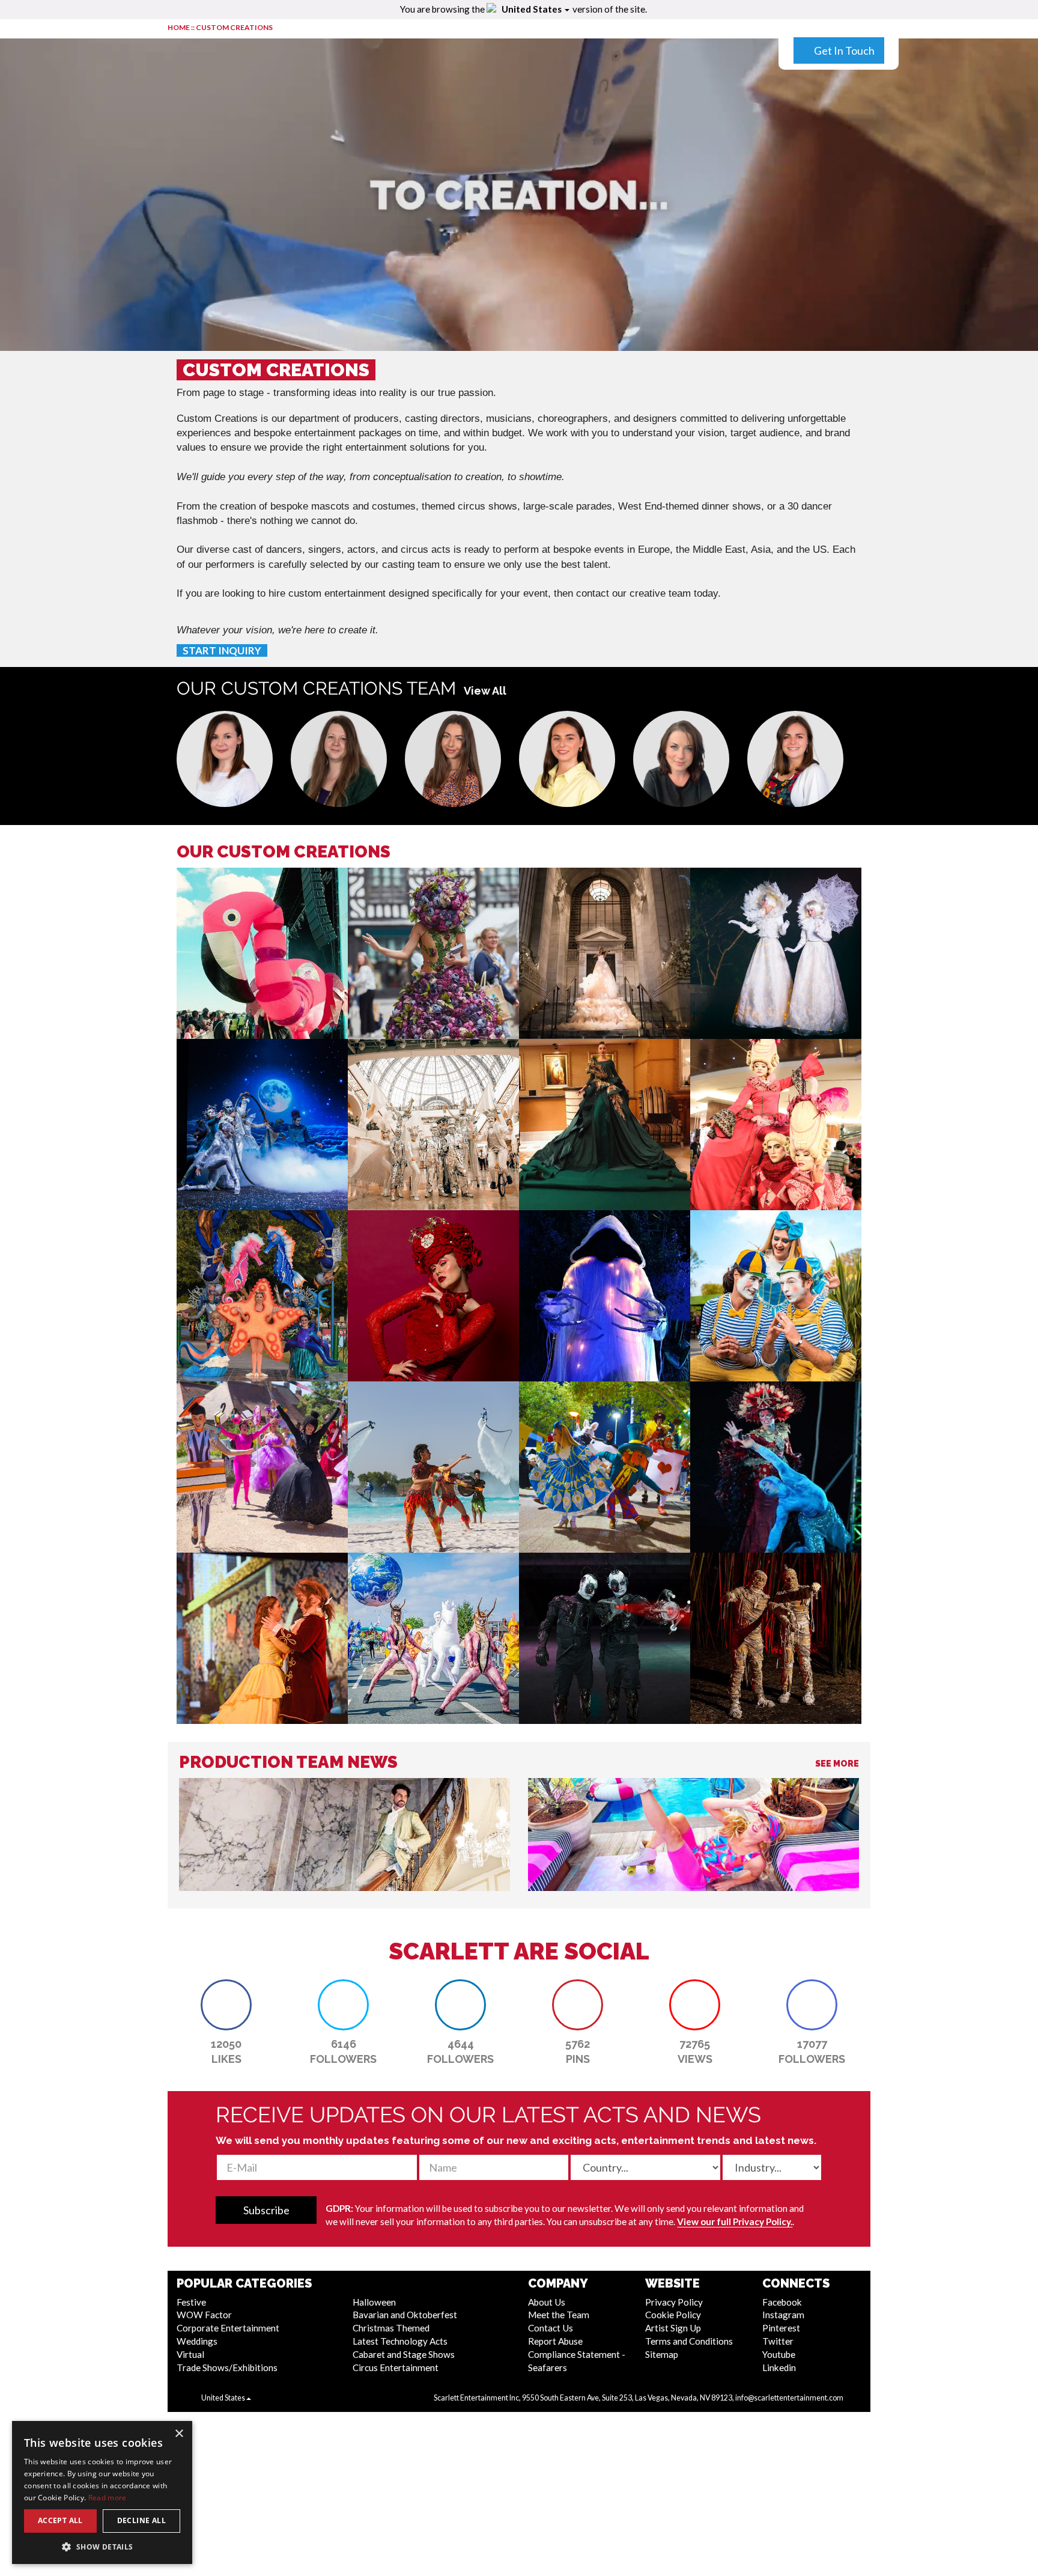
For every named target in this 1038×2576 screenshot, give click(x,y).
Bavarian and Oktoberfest (405, 2315)
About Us (547, 2302)
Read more (108, 2498)
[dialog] (102, 2492)
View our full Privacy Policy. (735, 2221)
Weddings (197, 2341)
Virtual (190, 2354)
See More (837, 1764)
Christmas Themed (391, 2328)
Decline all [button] (141, 2520)
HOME (179, 27)
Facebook (782, 2302)
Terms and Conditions (689, 2341)
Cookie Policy (673, 2315)
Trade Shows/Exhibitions (227, 2367)
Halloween (374, 2302)
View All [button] (485, 691)
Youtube (779, 2354)
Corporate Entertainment (228, 2328)
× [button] (179, 2434)
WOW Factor (204, 2315)
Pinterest (781, 2328)
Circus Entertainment (396, 2367)
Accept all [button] (60, 2520)
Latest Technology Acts (400, 2341)
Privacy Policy (674, 2302)
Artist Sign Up (673, 2328)
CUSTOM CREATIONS (234, 27)
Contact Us (551, 2328)
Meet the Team (559, 2315)
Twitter (778, 2341)
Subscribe (266, 2210)
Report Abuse (555, 2341)
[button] (225, 759)
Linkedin (779, 2367)
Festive (191, 2302)
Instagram (783, 2315)
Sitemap (662, 2354)
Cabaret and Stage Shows (404, 2354)
